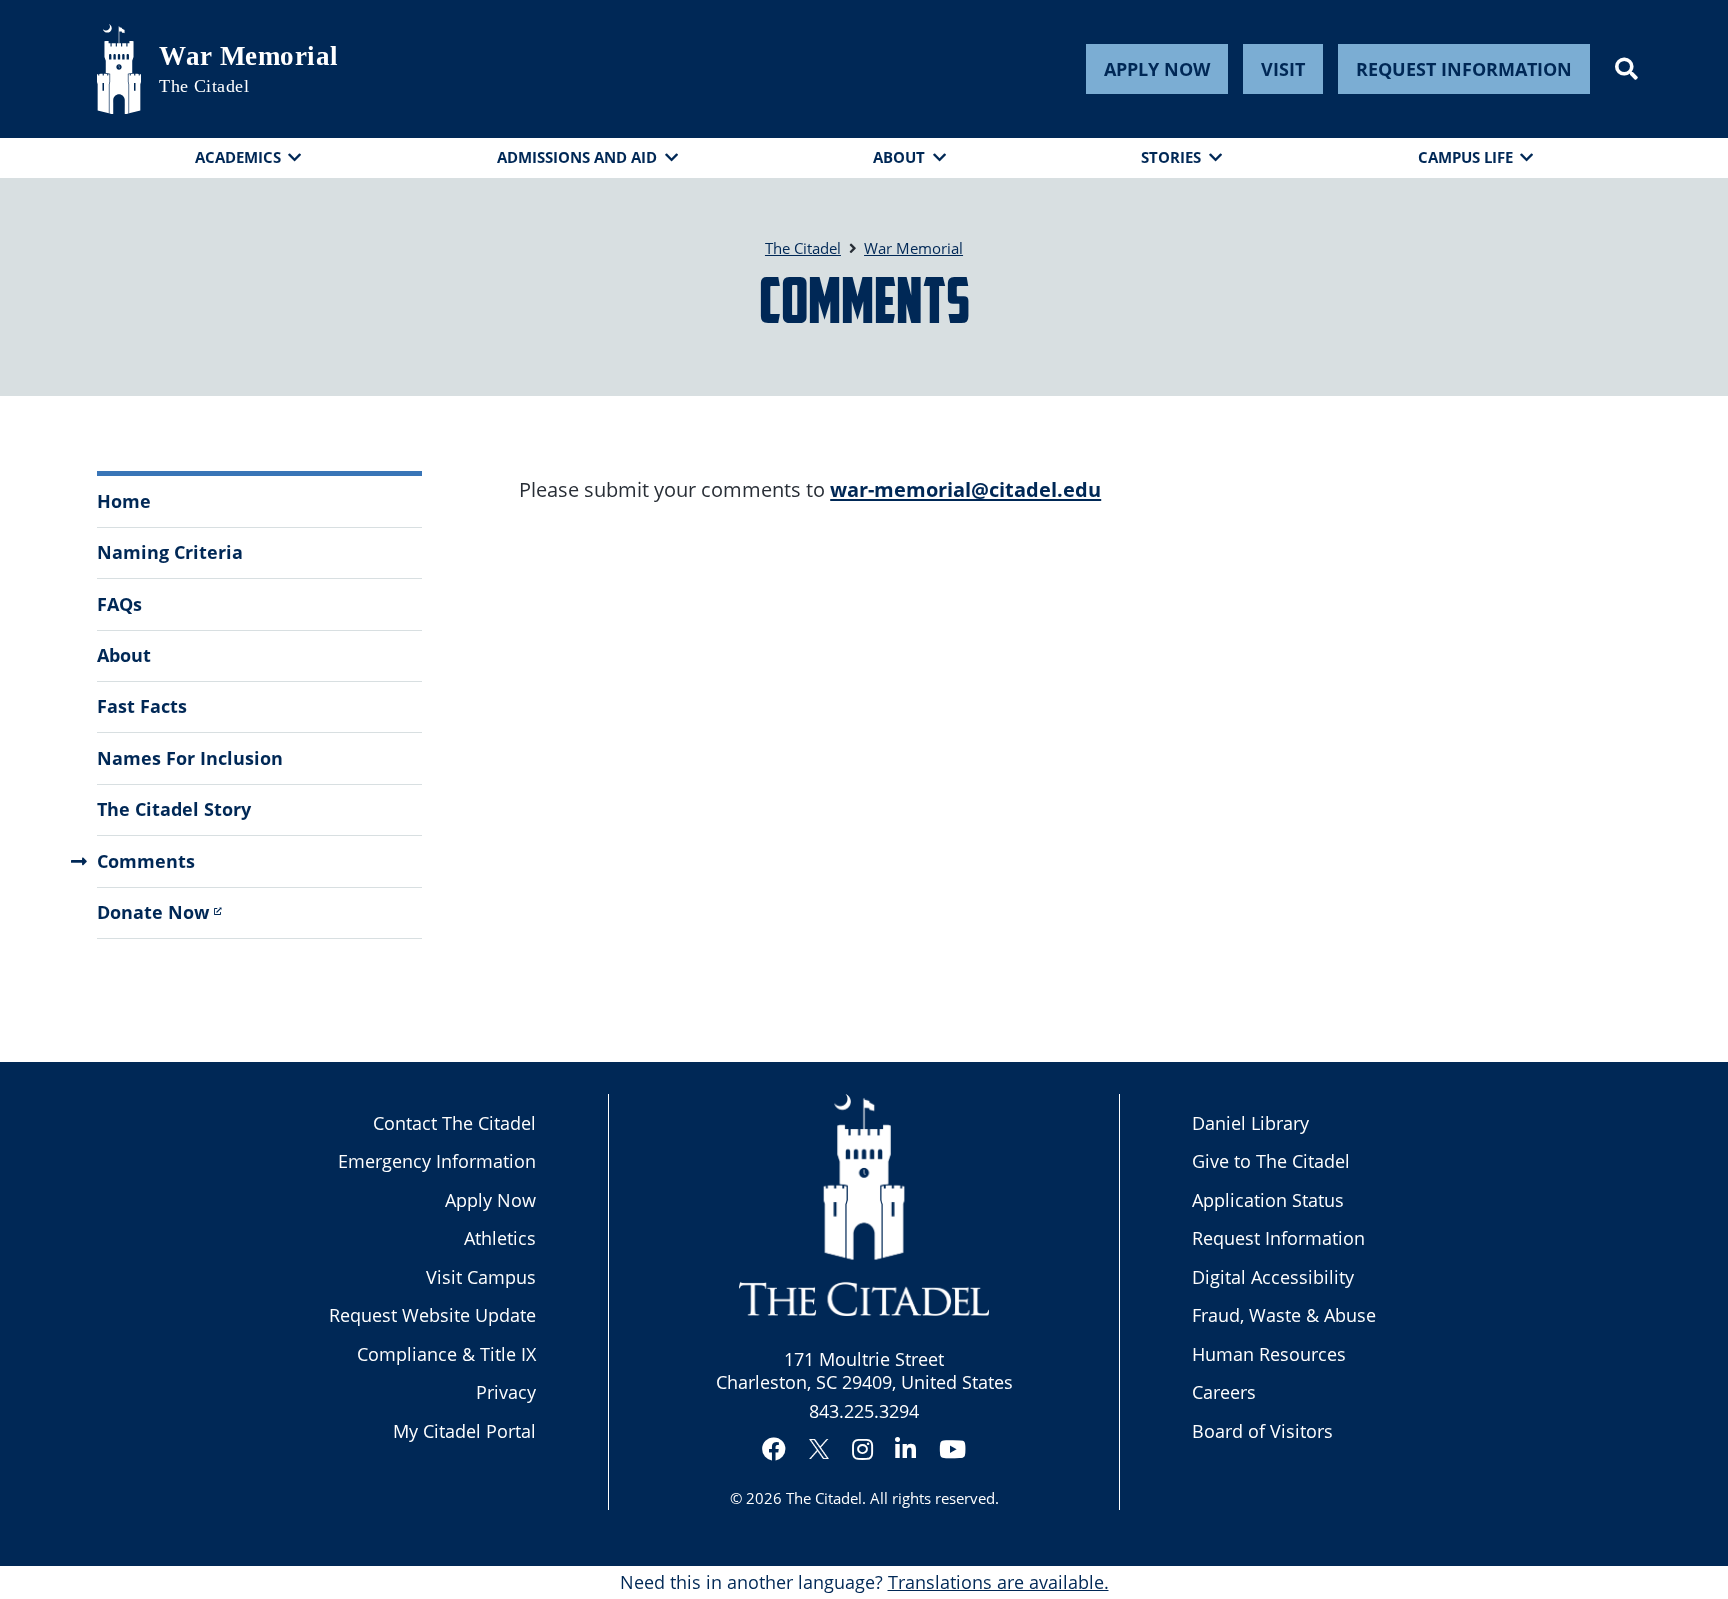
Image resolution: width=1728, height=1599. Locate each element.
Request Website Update (432, 1315)
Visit (1283, 69)
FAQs (119, 604)
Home (124, 501)
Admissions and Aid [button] (577, 157)
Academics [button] (238, 157)
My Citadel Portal (464, 1431)
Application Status (1268, 1200)
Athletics (500, 1238)
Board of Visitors (1262, 1431)
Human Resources (1269, 1354)
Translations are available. (998, 1582)
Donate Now (153, 912)
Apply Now (1157, 69)
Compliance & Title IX (446, 1354)
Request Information (1464, 69)
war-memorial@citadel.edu (965, 489)
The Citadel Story (174, 809)
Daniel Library (1250, 1123)
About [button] (899, 157)
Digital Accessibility (1273, 1277)
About (124, 655)
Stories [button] (1171, 157)
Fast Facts (142, 706)
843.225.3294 (864, 1411)
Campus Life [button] (1465, 157)
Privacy (506, 1392)
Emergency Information (437, 1161)
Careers (1224, 1392)
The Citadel (824, 1498)
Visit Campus (481, 1277)
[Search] (1626, 69)
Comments (146, 861)
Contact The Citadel (454, 1123)
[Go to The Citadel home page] (119, 69)
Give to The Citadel (1271, 1161)
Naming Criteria (170, 552)
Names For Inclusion (190, 758)
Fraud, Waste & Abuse (1284, 1315)
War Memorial (248, 56)
